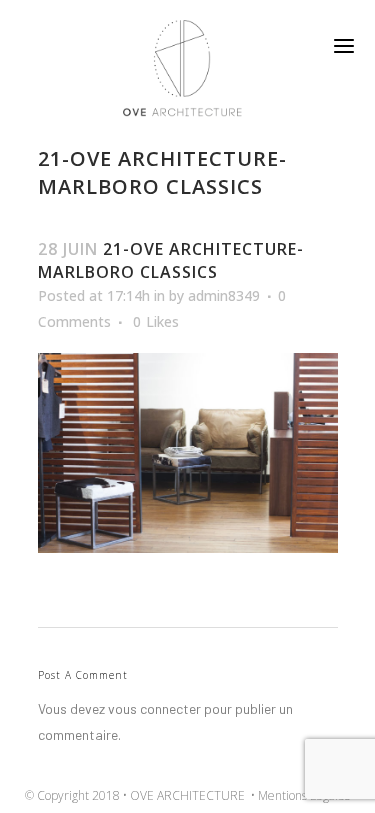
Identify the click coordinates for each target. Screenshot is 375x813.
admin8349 (224, 295)
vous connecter (154, 708)
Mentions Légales (304, 795)
